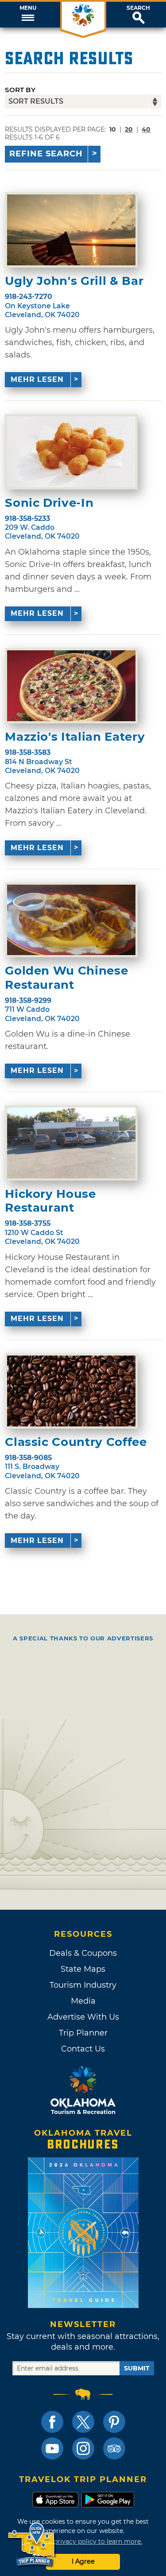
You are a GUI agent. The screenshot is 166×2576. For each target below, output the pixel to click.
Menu (28, 8)
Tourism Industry (83, 1985)
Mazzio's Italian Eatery (75, 737)
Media (83, 2001)
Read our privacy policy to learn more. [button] (83, 2541)
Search (138, 8)
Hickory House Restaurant (50, 1201)
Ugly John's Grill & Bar (74, 281)
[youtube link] (52, 2448)
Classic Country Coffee (76, 1442)
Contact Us (83, 2049)
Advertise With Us (83, 2017)
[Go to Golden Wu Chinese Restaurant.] (71, 920)
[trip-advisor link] (114, 2448)
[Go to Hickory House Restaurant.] (71, 1143)
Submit (137, 2368)
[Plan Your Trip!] (32, 2545)
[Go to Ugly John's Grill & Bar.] (71, 230)
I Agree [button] (83, 2561)
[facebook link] (52, 2422)
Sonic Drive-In (49, 503)
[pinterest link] (114, 2422)
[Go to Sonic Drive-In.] (71, 452)
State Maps (83, 1969)
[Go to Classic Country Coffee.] (71, 1391)
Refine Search (46, 154)
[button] (28, 15)
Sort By (20, 90)
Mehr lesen (37, 379)
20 (129, 129)
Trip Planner (83, 2033)
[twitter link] (83, 2422)
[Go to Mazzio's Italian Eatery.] (71, 686)
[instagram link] (83, 2448)
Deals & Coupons (83, 1953)
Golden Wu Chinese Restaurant (66, 978)
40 (146, 129)
